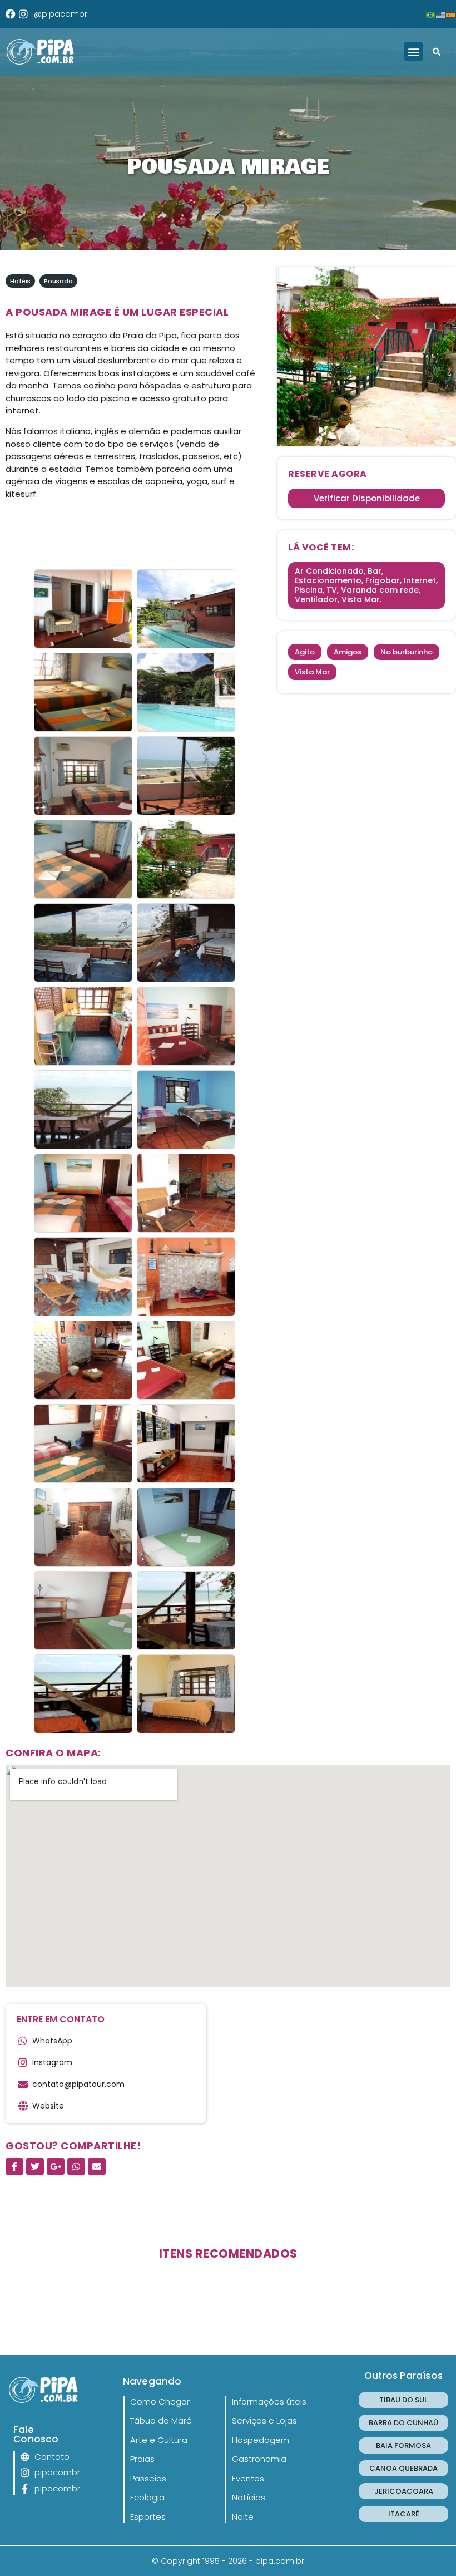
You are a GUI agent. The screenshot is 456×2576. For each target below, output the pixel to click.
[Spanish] (451, 14)
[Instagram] (23, 14)
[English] (441, 14)
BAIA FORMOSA (403, 2446)
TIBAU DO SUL (403, 2400)
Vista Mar (312, 672)
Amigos (348, 652)
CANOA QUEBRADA (403, 2468)
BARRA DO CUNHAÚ (403, 2423)
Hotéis (20, 281)
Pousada (58, 281)
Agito (305, 652)
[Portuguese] (431, 14)
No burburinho (407, 652)
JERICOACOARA (404, 2491)
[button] (413, 51)
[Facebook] (11, 14)
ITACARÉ (404, 2514)
